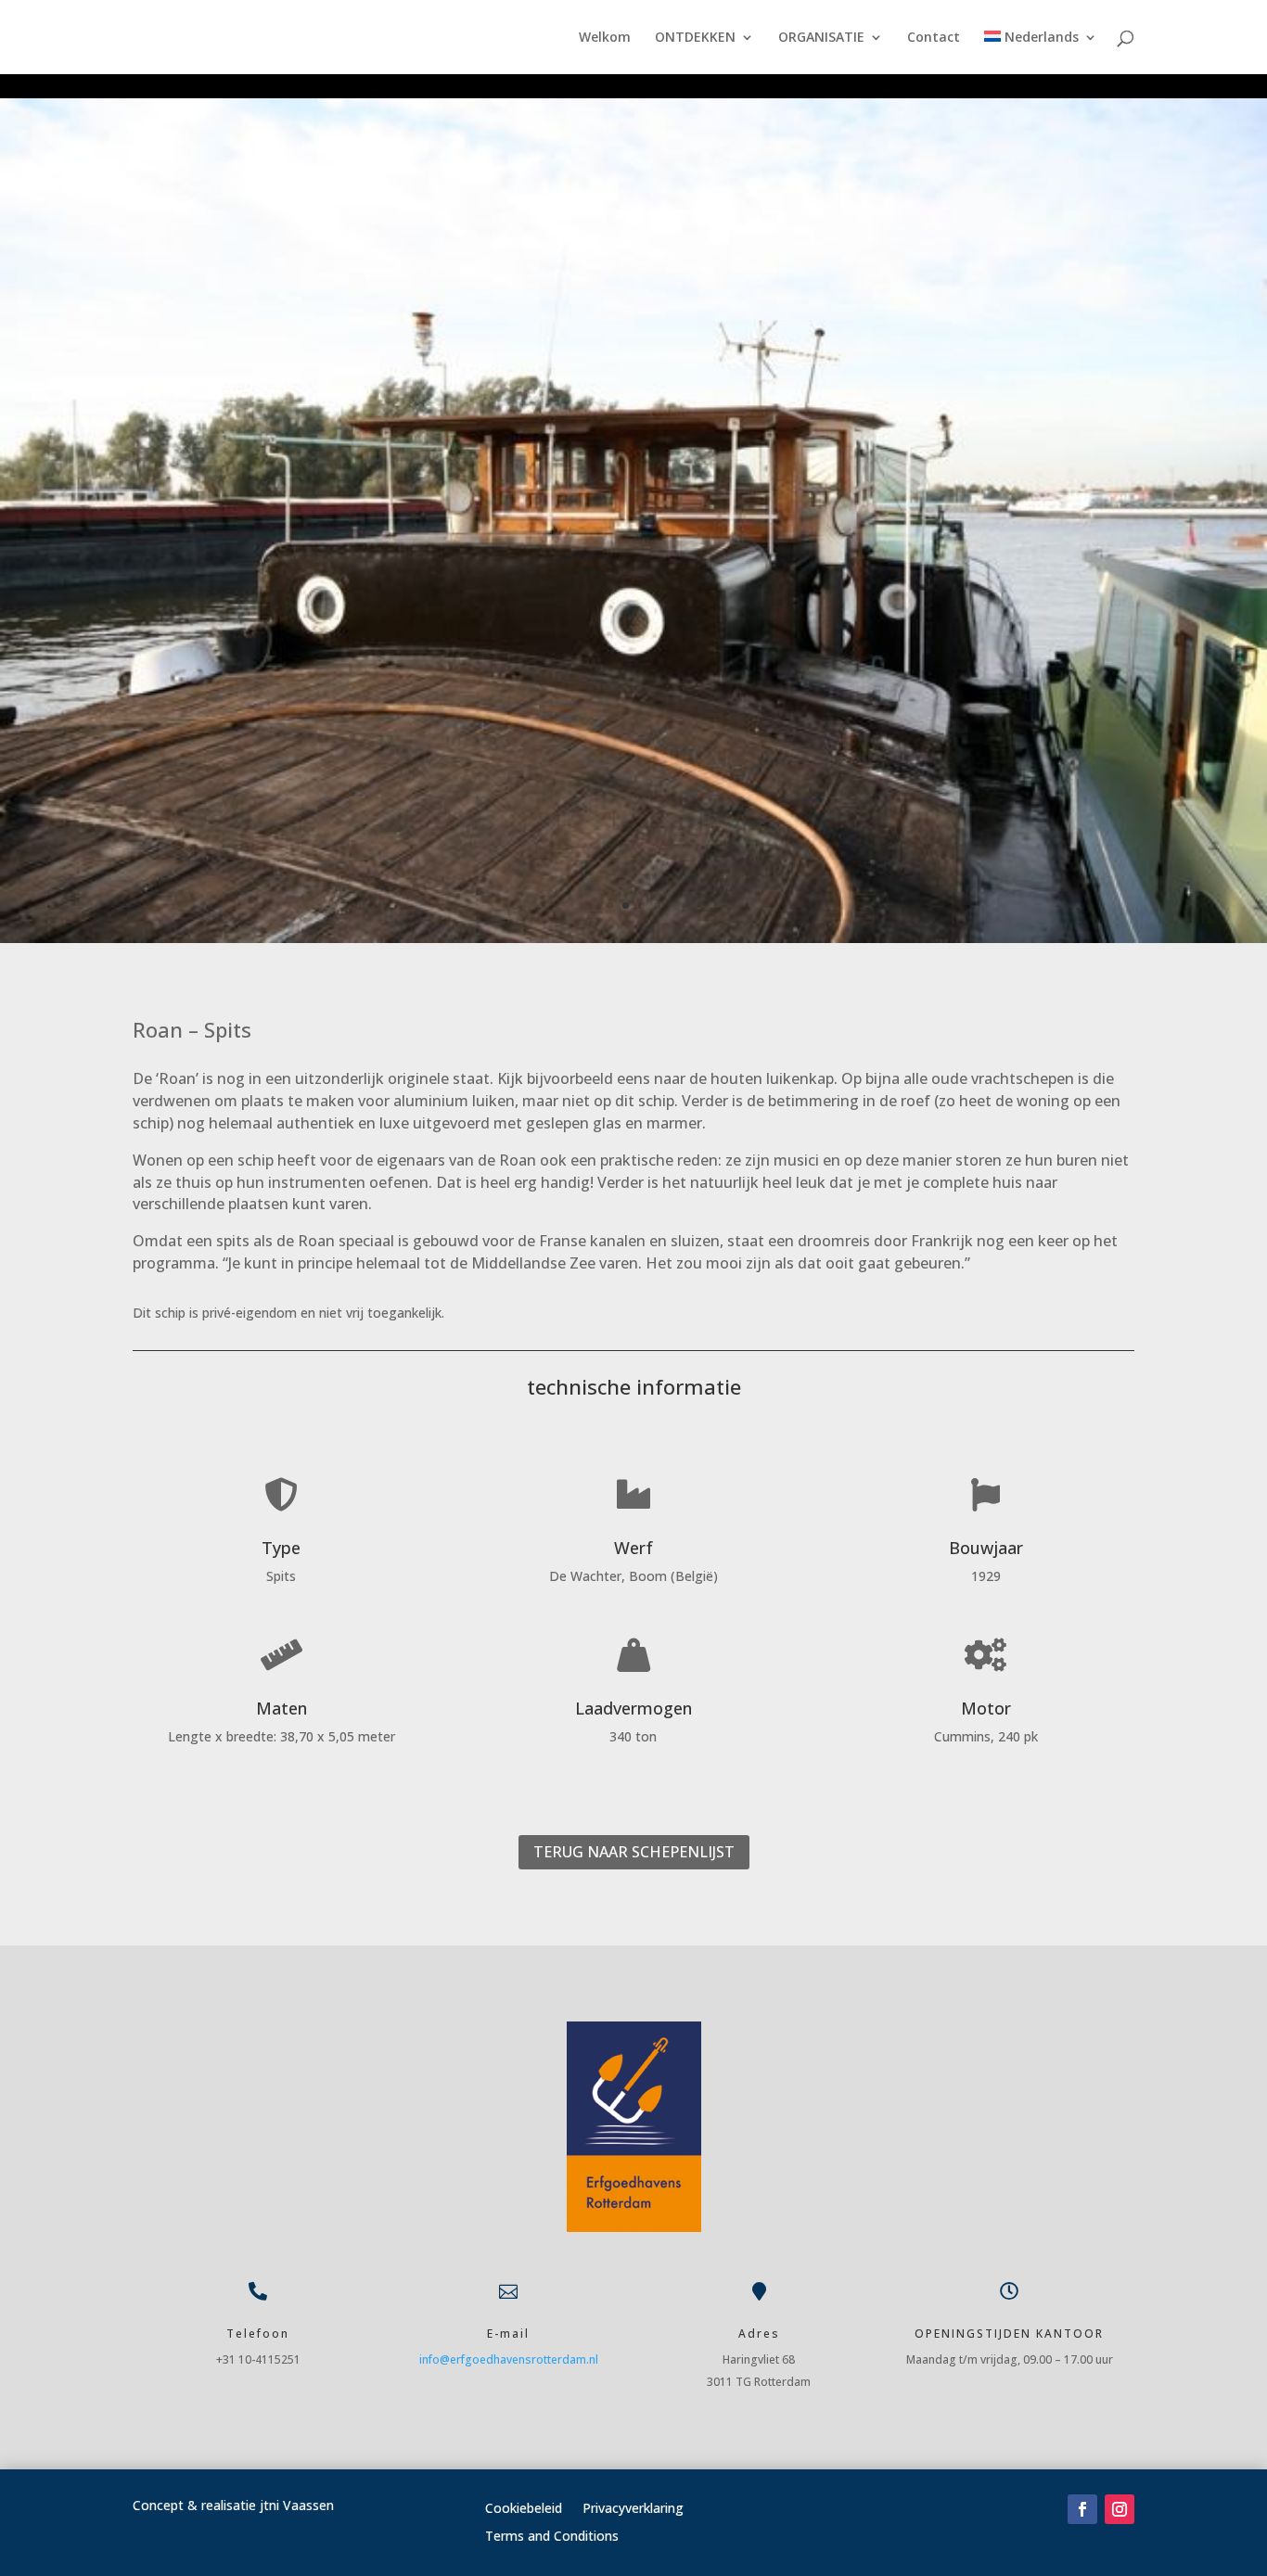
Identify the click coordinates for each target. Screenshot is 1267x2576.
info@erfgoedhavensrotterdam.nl (509, 2359)
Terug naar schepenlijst (634, 1852)
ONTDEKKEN (695, 38)
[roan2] (633, 938)
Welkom (605, 38)
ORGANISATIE (821, 38)
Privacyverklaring (633, 2509)
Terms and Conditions (552, 2537)
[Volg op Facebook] (1082, 2509)
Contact (934, 38)
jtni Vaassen (297, 2505)
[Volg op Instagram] (1120, 2509)
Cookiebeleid (524, 2509)
